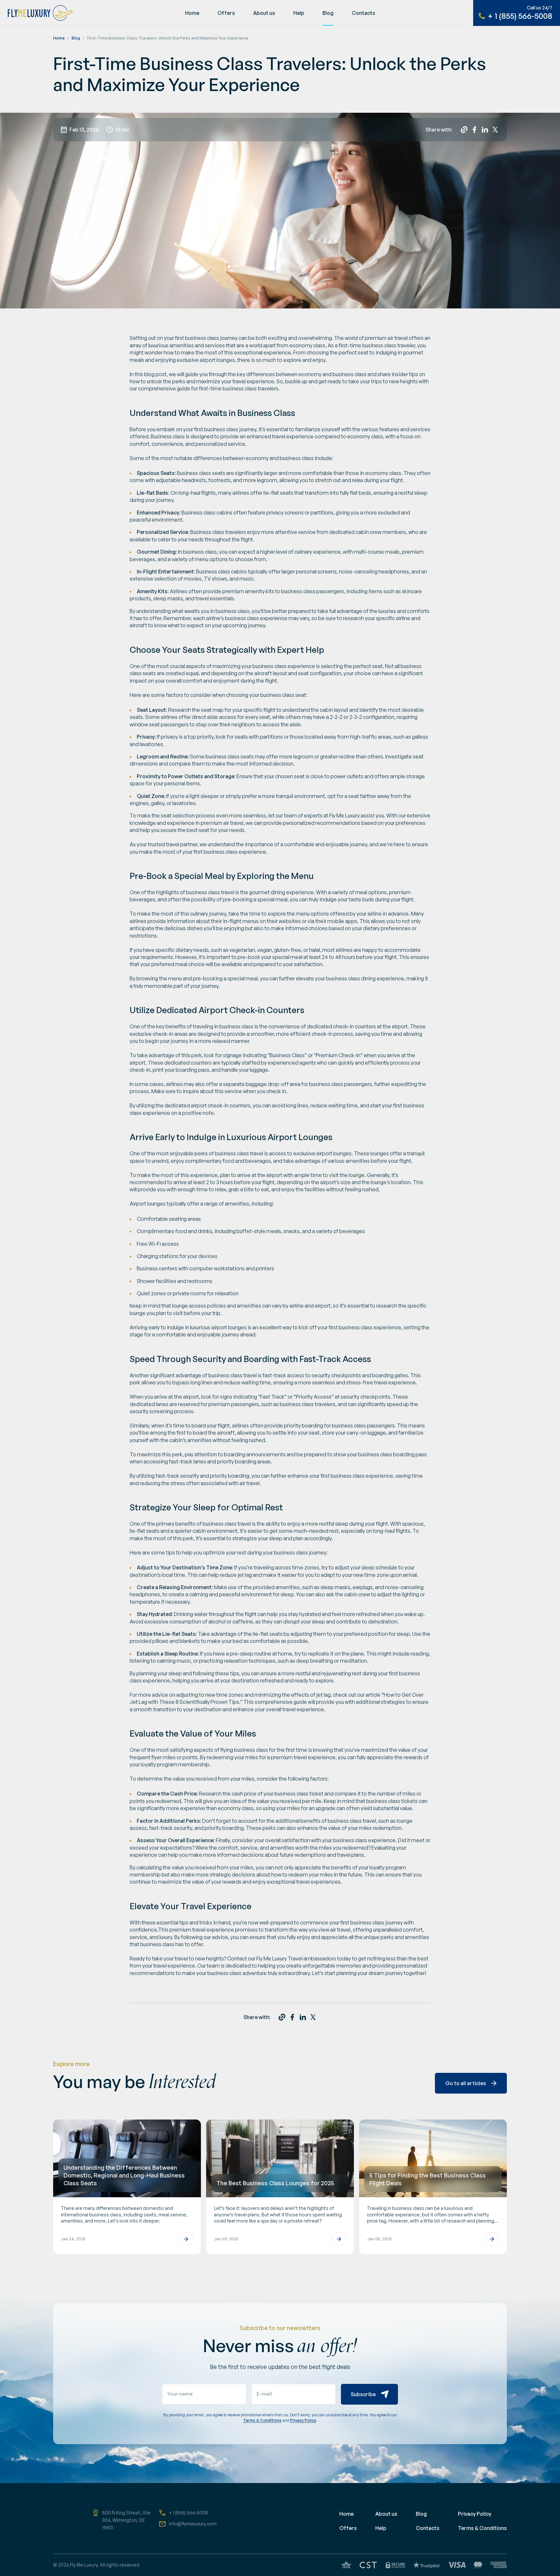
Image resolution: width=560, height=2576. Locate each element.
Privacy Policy (303, 2420)
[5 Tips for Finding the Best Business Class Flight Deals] (433, 2187)
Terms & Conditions (262, 2420)
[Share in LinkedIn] (485, 130)
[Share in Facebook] (474, 130)
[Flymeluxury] (36, 13)
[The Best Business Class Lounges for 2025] (280, 2187)
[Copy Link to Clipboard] (464, 130)
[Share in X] (495, 130)
